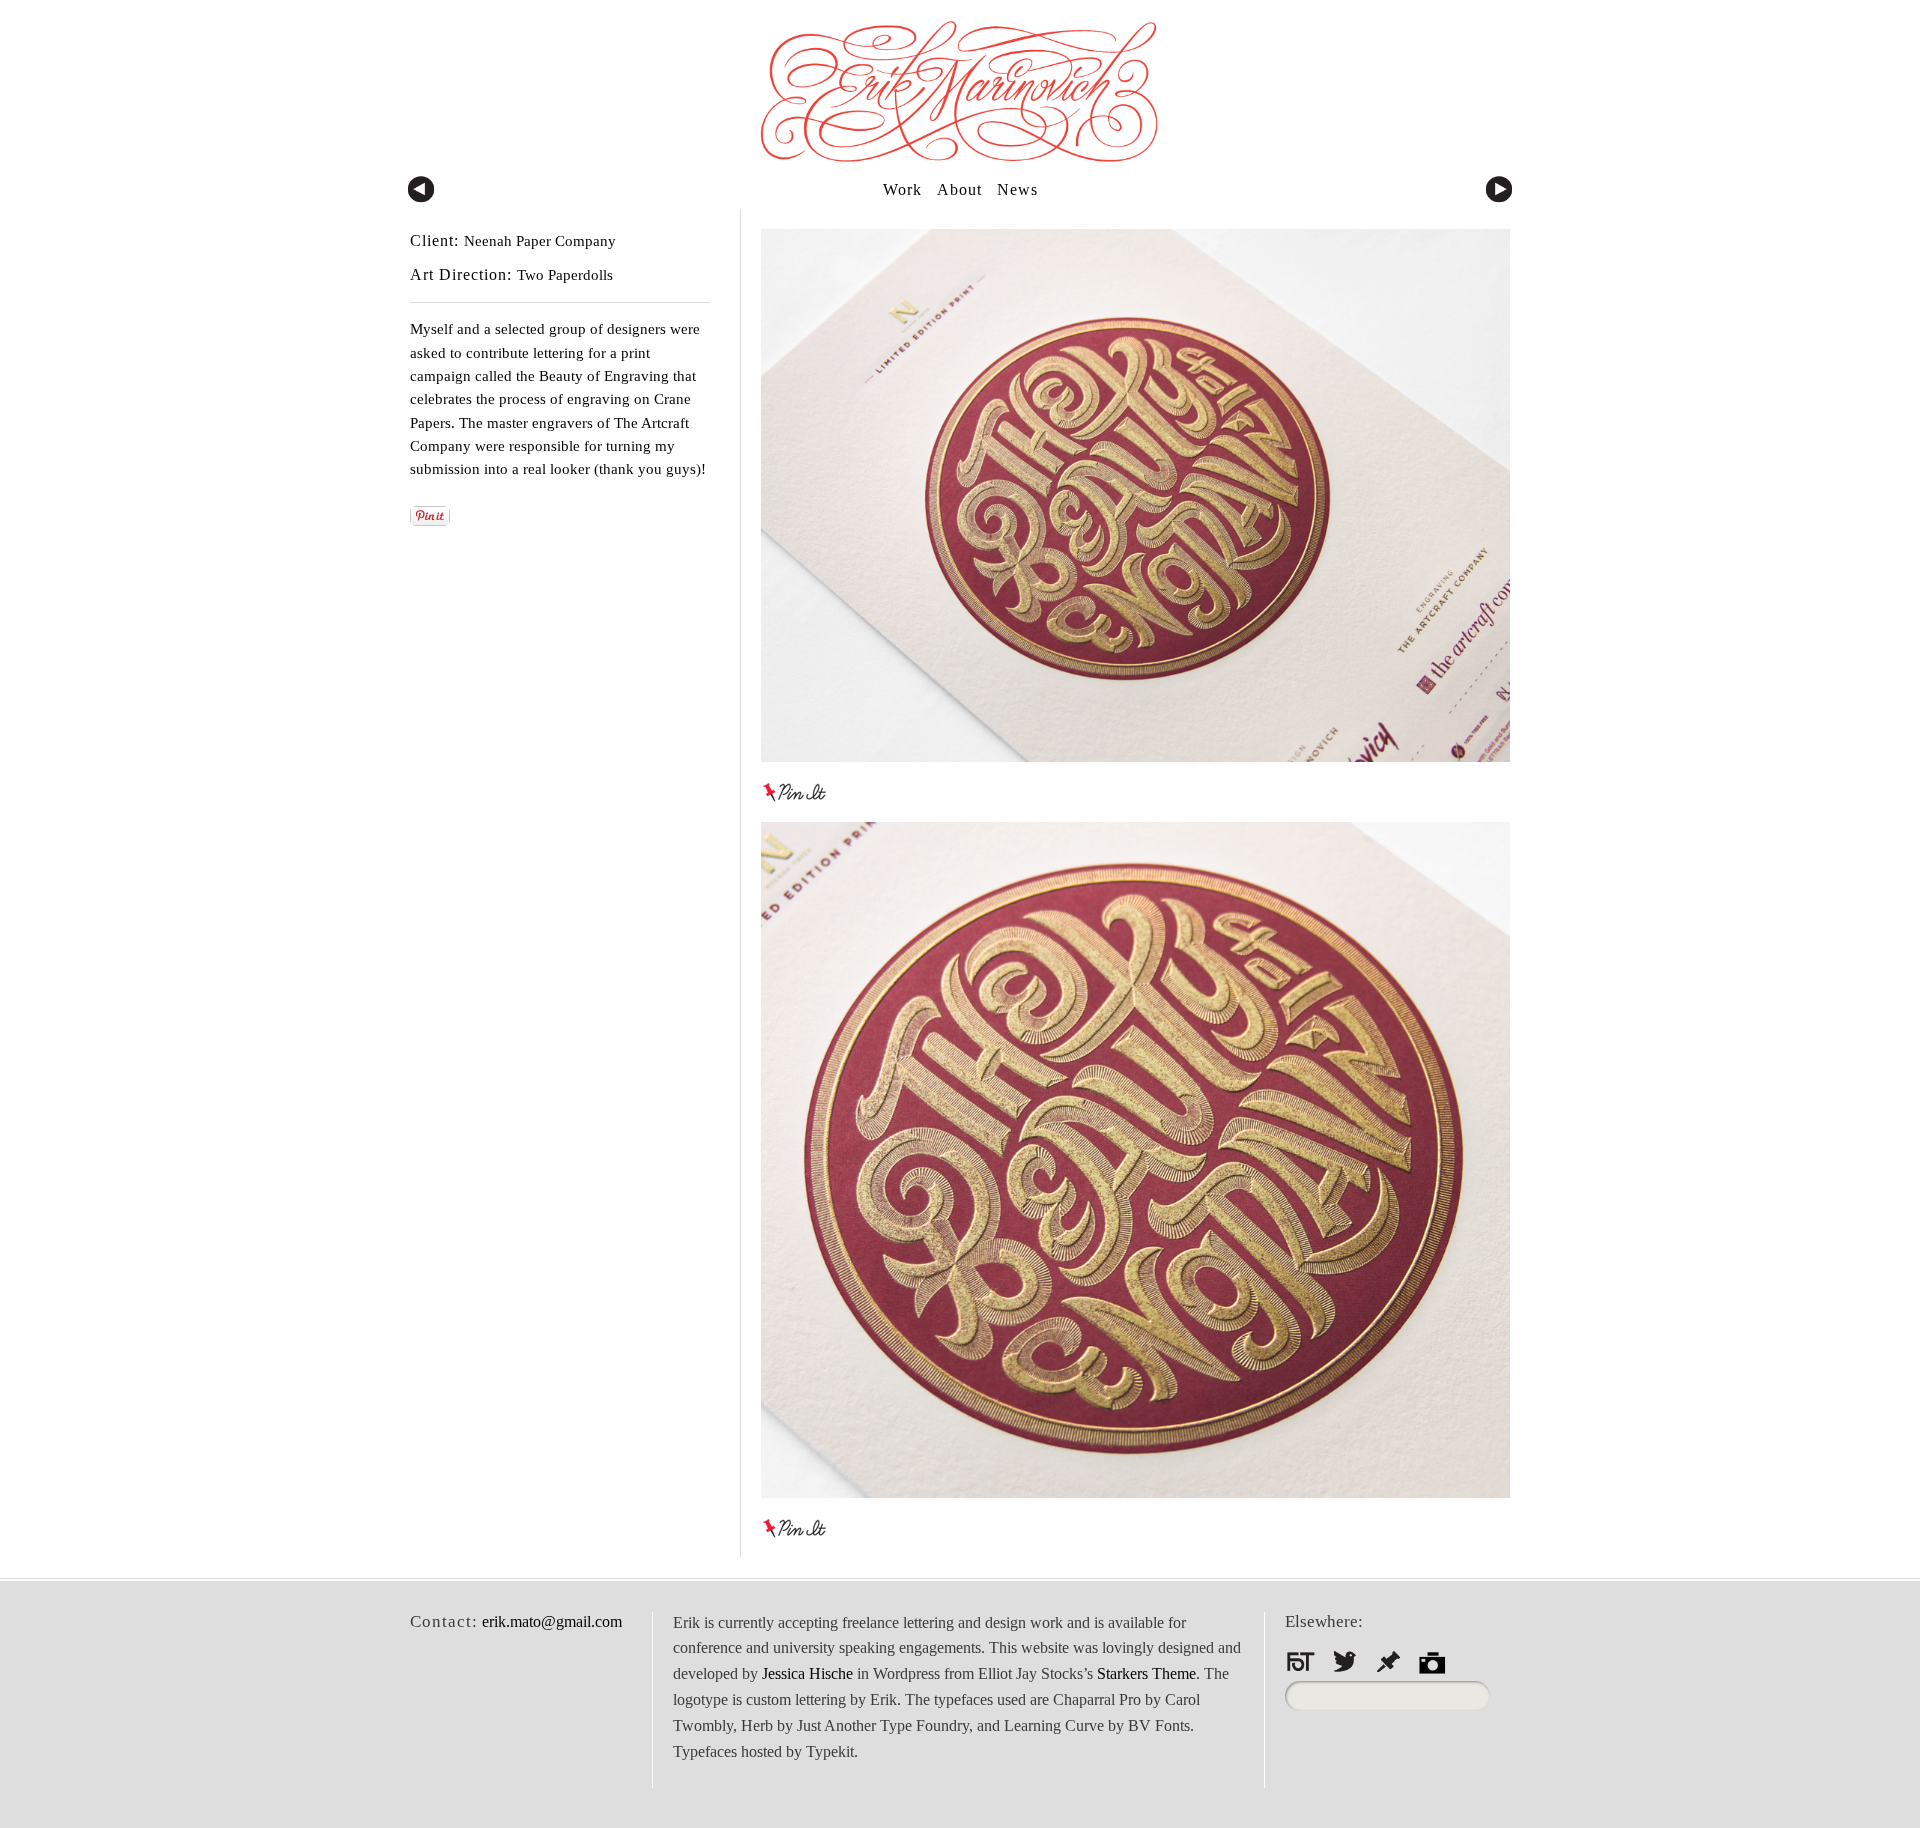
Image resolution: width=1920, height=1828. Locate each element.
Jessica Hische (807, 1673)
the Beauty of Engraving (594, 376)
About (959, 189)
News (1017, 189)
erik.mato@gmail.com (552, 1621)
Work (902, 189)
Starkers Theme (1146, 1673)
